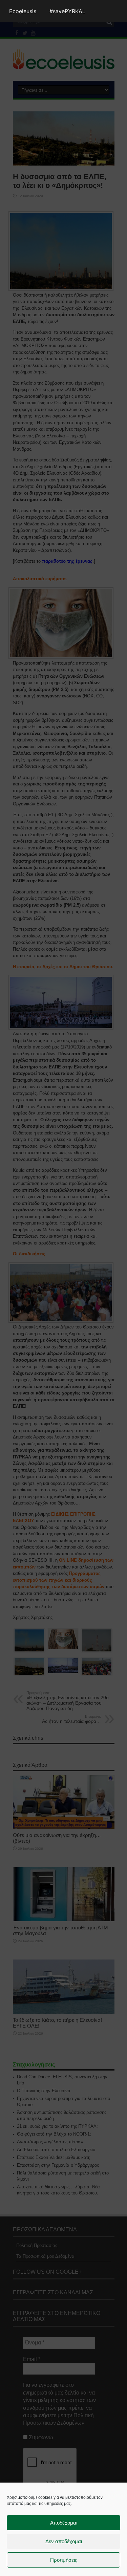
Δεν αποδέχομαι (64, 2541)
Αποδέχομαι (64, 2523)
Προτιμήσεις (64, 2560)
